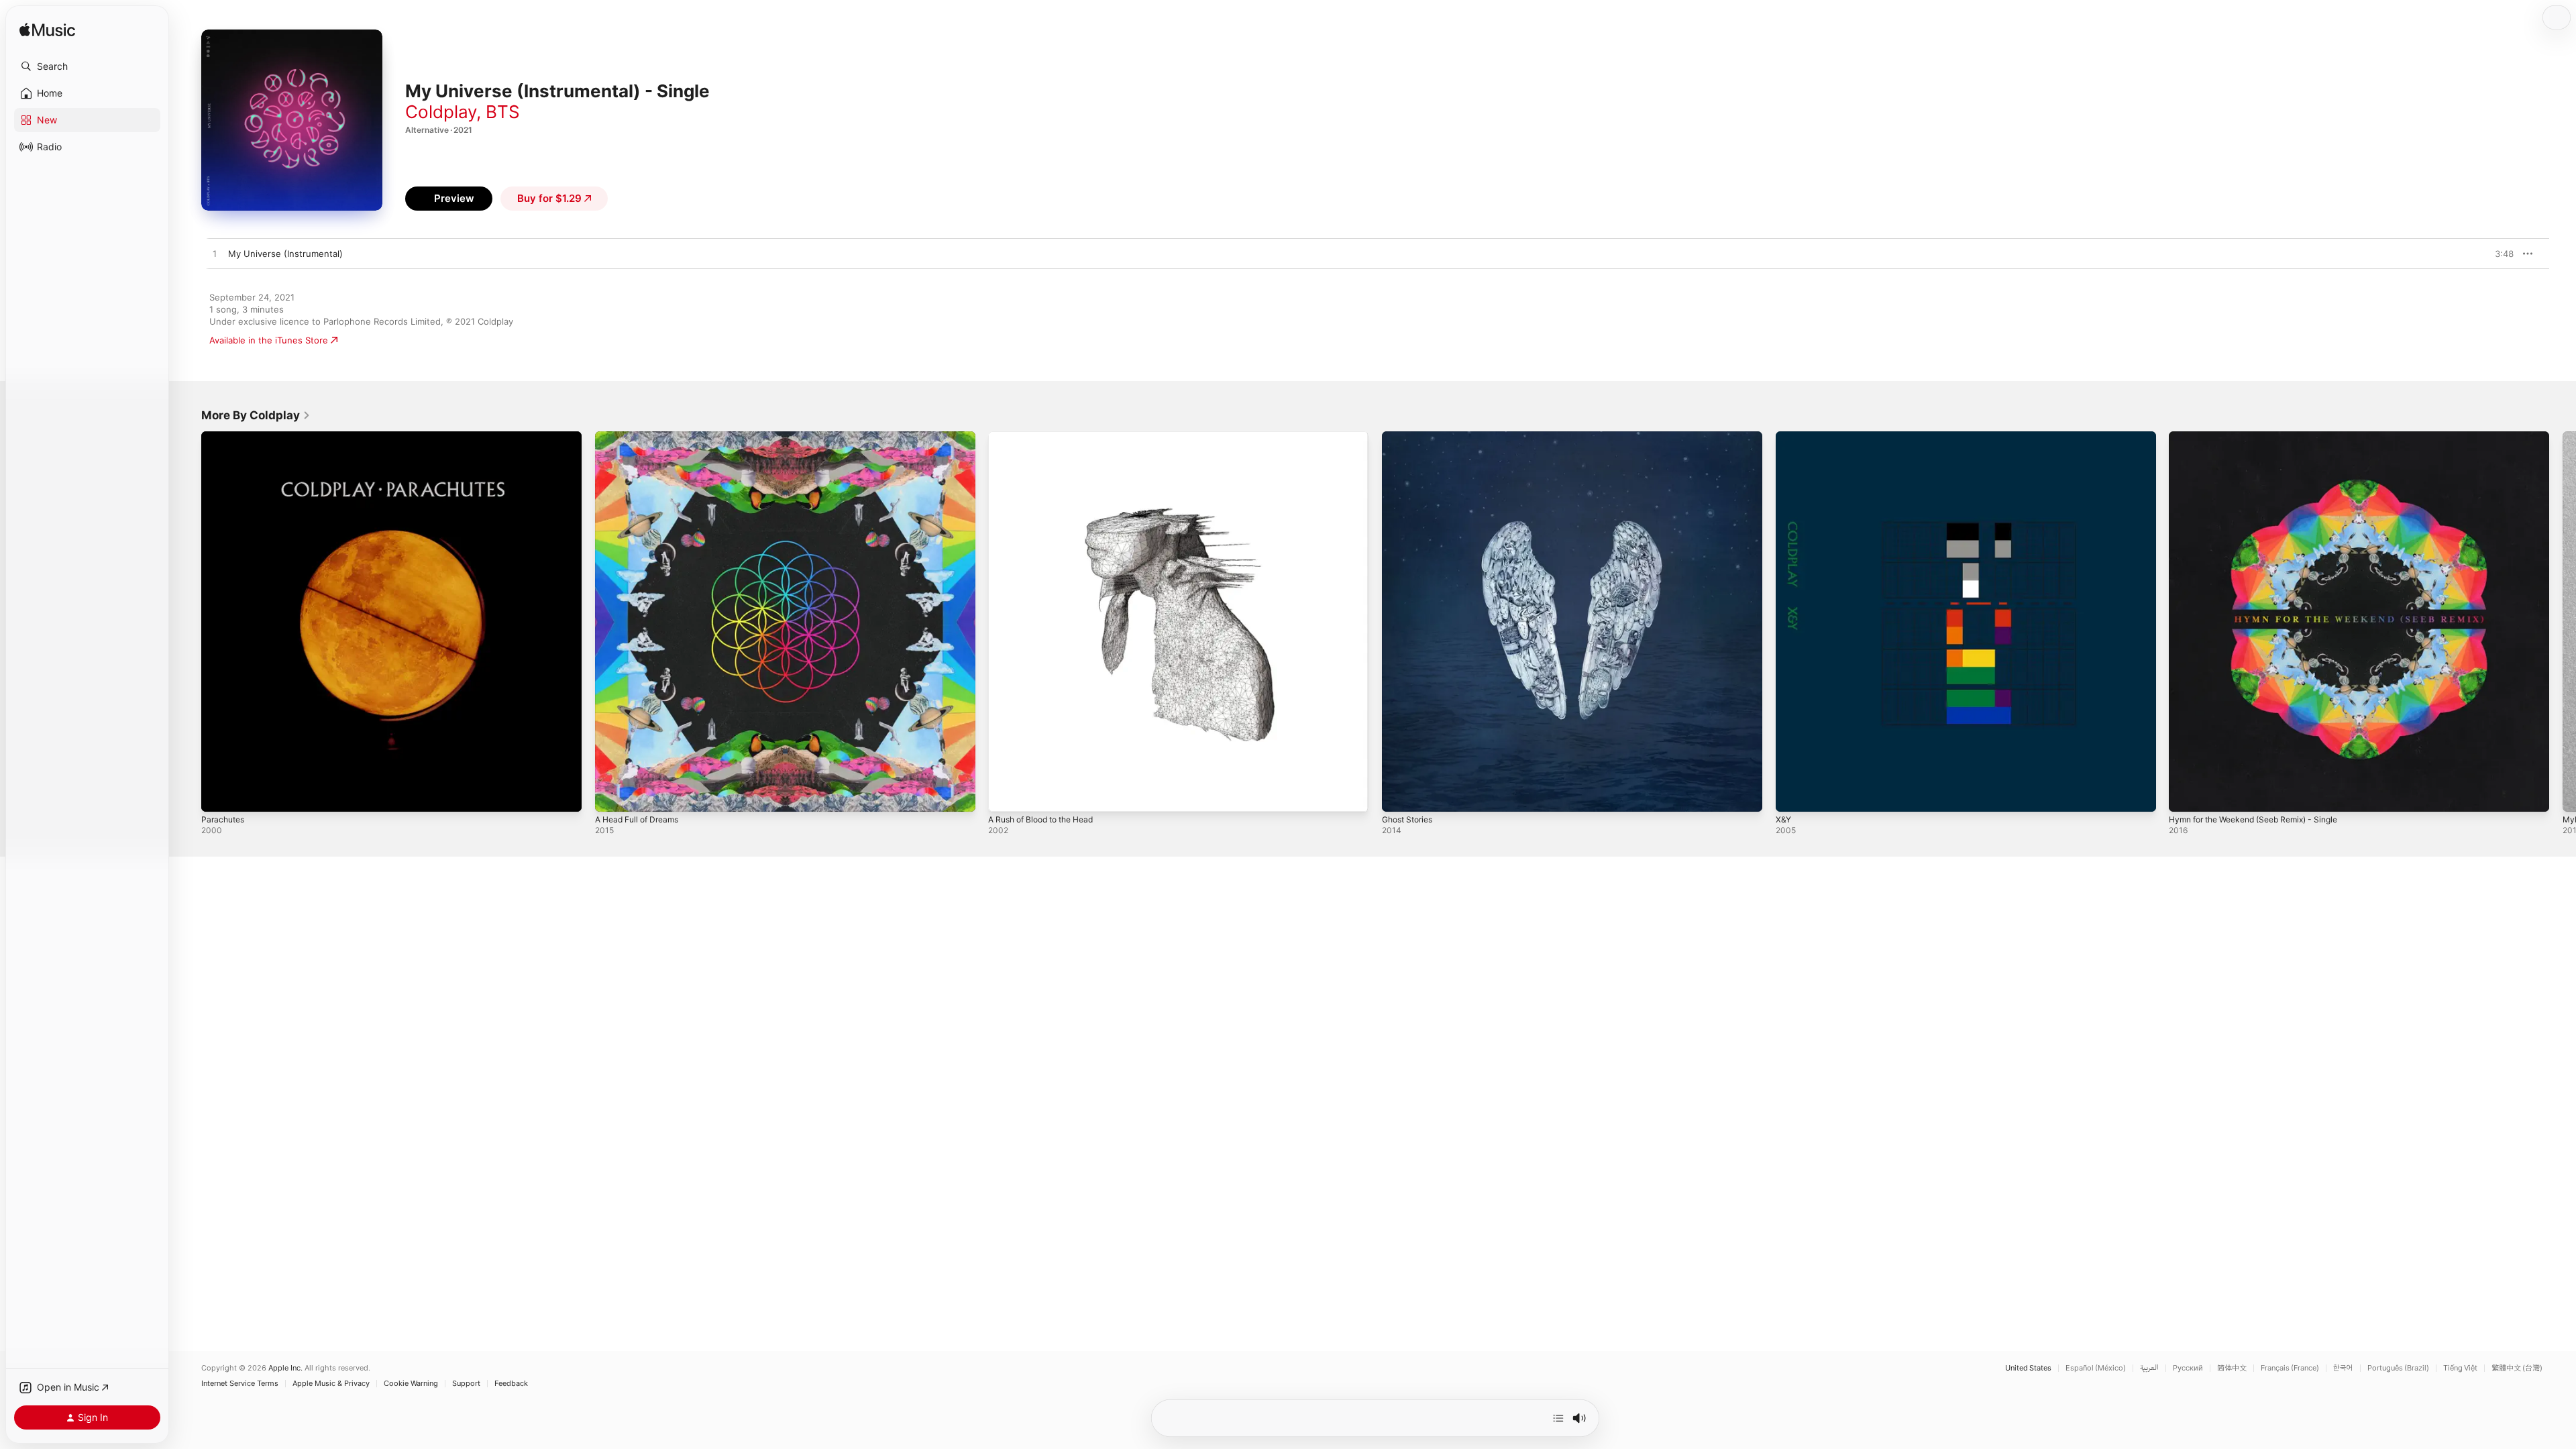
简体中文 (2232, 1368)
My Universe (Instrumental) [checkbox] (285, 254)
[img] (47, 31)
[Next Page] (2563, 621)
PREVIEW (2499, 254)
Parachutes (225, 437)
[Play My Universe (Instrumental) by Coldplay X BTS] (215, 254)
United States (2028, 1368)
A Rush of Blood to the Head (1048, 437)
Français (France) (2290, 1368)
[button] (87, 66)
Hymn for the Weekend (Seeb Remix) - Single (2264, 437)
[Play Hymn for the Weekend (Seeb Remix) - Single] (2186, 795)
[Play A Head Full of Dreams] (612, 795)
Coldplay (441, 112)
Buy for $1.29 (549, 198)
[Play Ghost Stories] (1399, 795)
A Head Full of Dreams (642, 437)
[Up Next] (1558, 1418)
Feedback (511, 1384)
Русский (2188, 1368)
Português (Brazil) (2398, 1368)
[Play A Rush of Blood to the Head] (1005, 795)
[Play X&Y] (1792, 795)
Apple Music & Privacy (331, 1384)
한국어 (2343, 1368)
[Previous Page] (188, 621)
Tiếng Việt (2460, 1368)
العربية (2149, 1368)
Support (466, 1384)
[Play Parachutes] (218, 795)
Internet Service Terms (240, 1384)
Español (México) (2096, 1368)
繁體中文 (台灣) (2517, 1368)
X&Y (1784, 437)
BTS (503, 112)
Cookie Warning (411, 1384)
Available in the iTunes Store (269, 340)
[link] (256, 415)
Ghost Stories (1411, 437)
